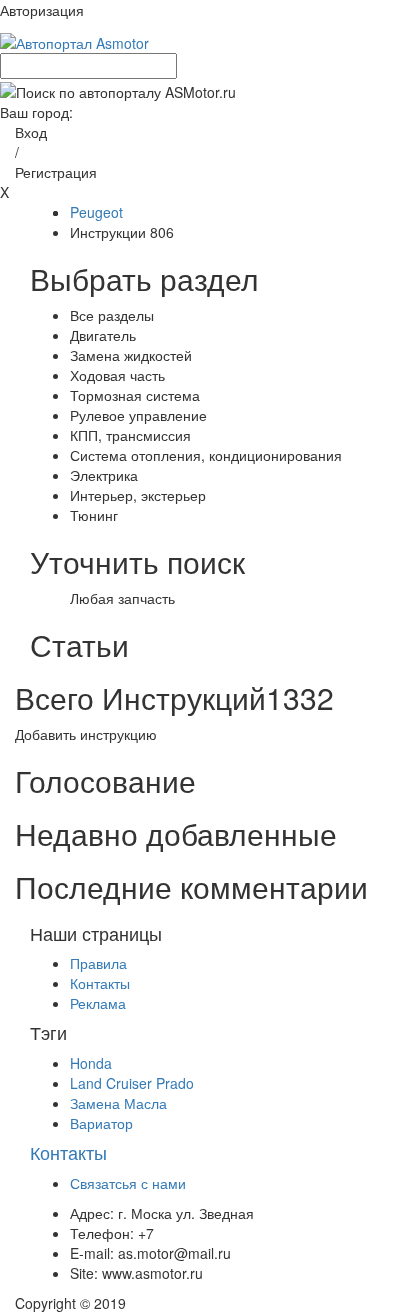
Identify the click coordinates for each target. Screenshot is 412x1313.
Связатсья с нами (128, 1183)
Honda (91, 1063)
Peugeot (96, 212)
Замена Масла (118, 1103)
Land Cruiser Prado (132, 1083)
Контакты (100, 983)
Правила (98, 963)
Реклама (98, 1003)
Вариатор (101, 1123)
